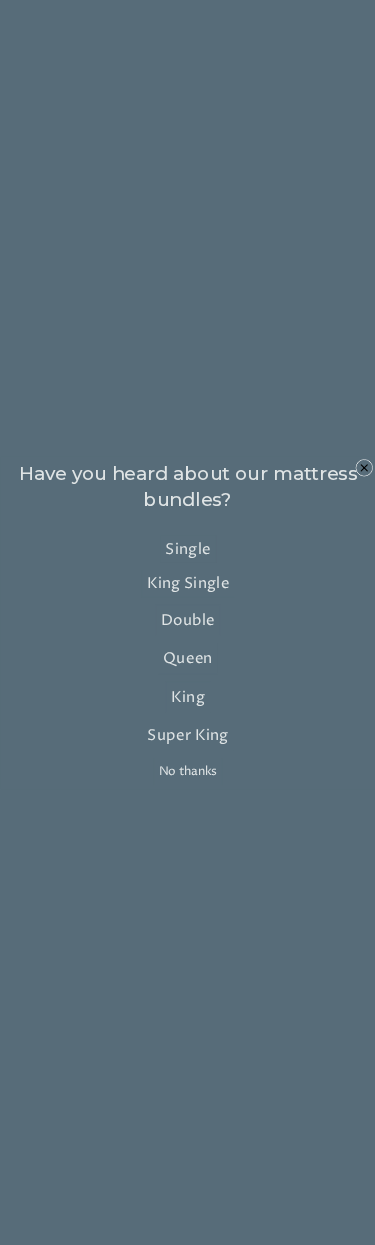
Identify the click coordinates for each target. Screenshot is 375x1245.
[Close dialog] (363, 467)
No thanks (187, 771)
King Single (187, 583)
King (187, 696)
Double (187, 619)
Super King (188, 734)
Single (187, 548)
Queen (188, 658)
